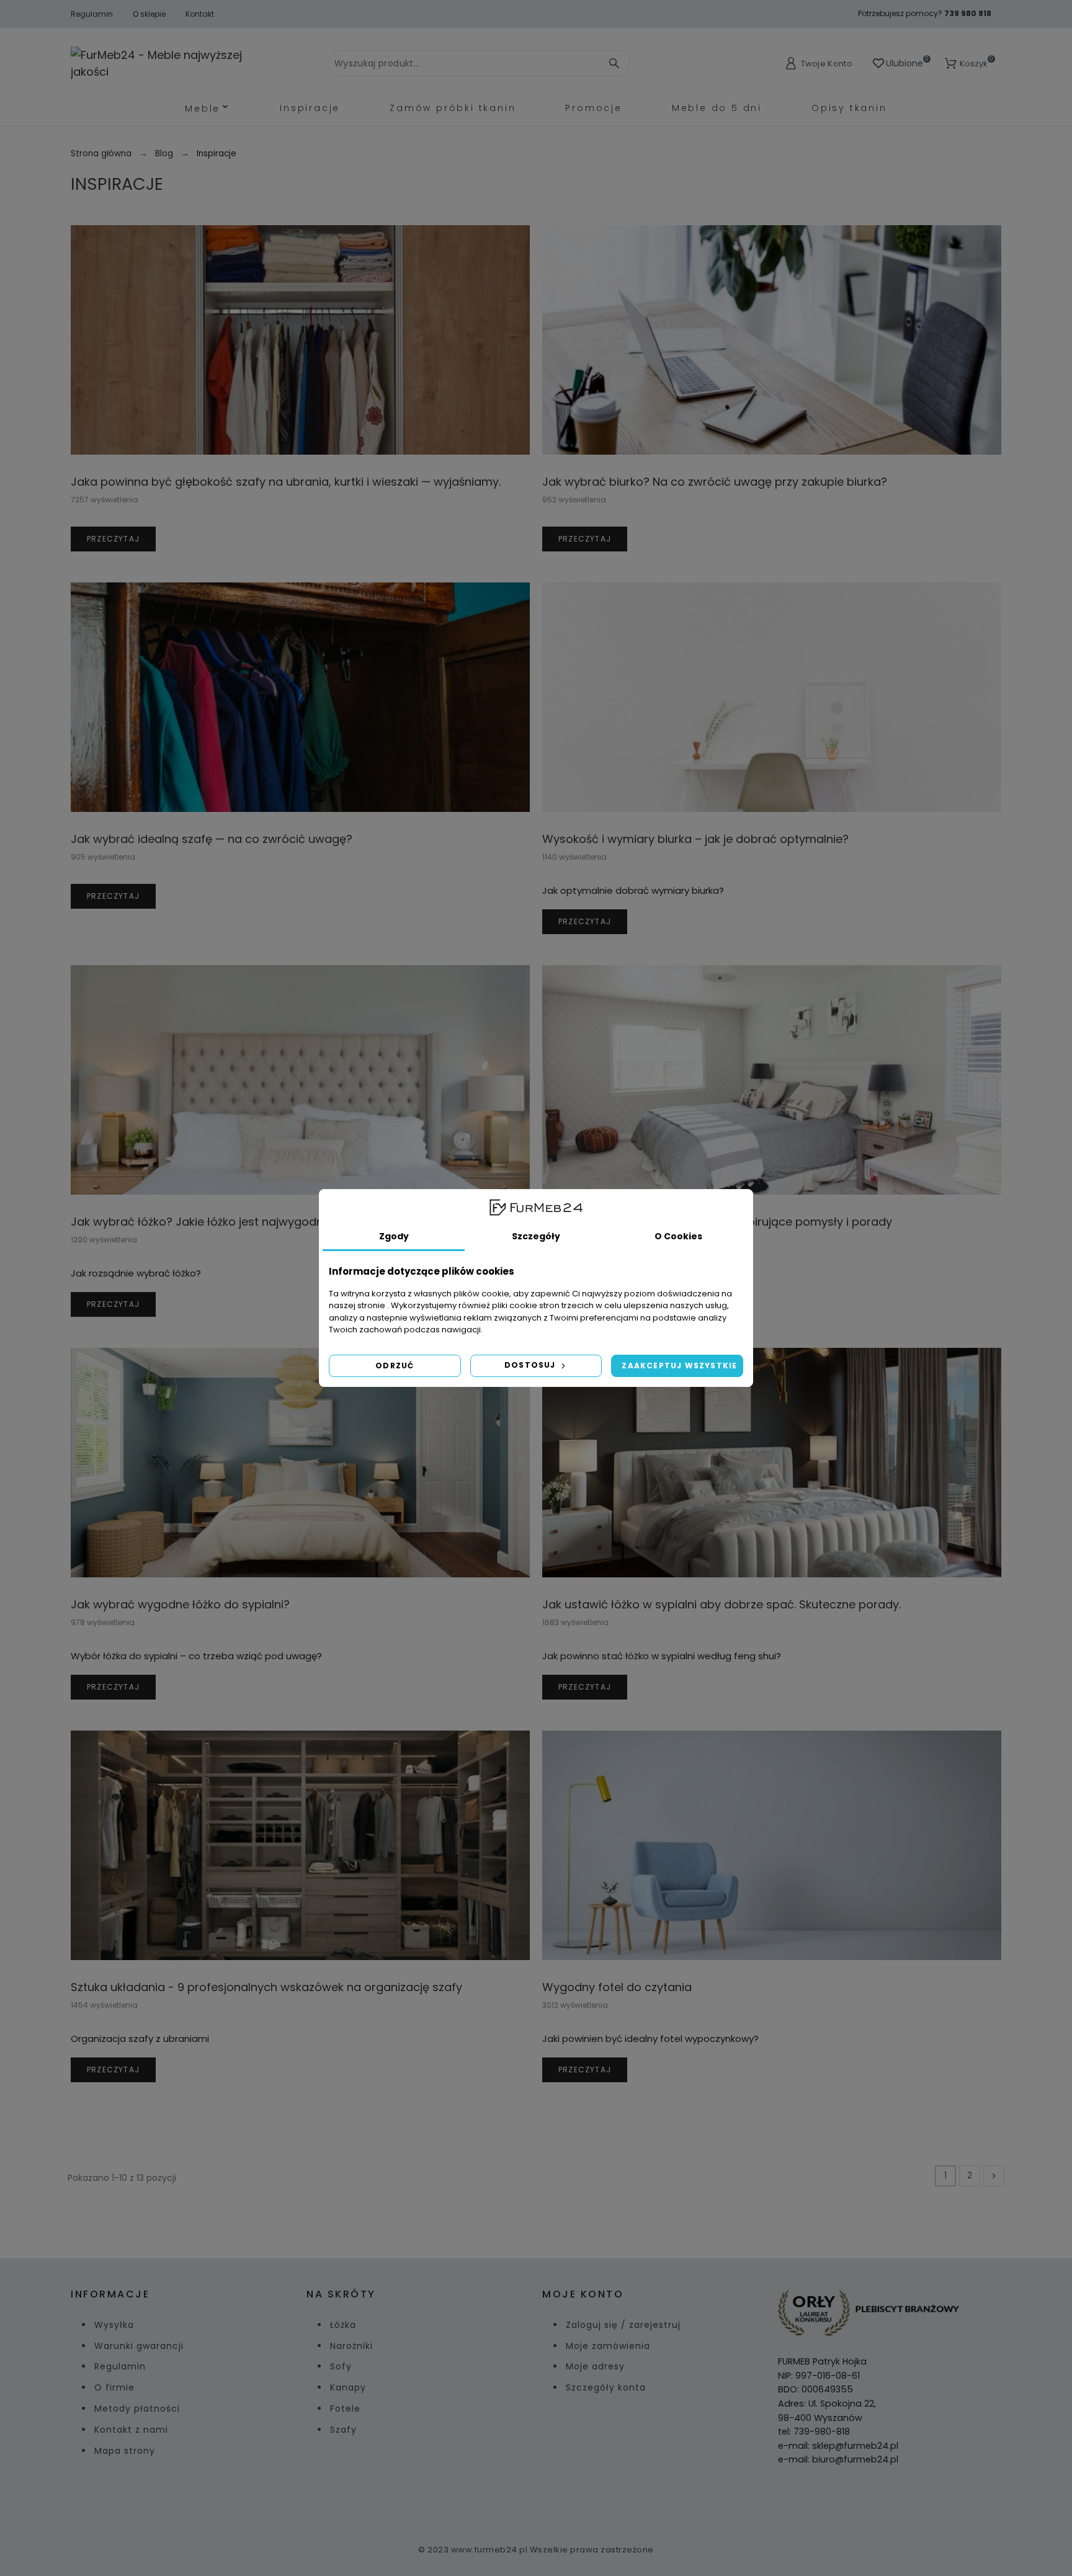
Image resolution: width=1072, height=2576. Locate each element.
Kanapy (348, 2387)
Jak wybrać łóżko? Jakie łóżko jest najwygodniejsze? (215, 1222)
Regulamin (92, 14)
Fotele (345, 2409)
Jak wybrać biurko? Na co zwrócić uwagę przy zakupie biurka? (715, 482)
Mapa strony (125, 2451)
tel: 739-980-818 (814, 2431)
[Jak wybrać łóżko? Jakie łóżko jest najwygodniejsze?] (300, 1080)
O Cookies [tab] (678, 1236)
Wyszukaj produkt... (604, 63)
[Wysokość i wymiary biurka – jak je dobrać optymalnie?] (772, 697)
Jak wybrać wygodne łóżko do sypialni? (180, 1604)
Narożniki (351, 2346)
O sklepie (149, 14)
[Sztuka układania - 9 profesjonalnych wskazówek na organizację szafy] (300, 1845)
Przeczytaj (113, 539)
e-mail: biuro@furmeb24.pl (838, 2459)
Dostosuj (531, 1365)
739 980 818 (968, 13)
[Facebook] (521, 2501)
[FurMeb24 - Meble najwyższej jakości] (168, 63)
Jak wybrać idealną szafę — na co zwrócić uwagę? (212, 839)
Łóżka (343, 2325)
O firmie (114, 2387)
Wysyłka (114, 2325)
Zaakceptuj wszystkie (679, 1366)
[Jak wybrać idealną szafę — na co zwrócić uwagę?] (300, 697)
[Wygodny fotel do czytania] (772, 1845)
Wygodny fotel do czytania (617, 1987)
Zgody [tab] (394, 1236)
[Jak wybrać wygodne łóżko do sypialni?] (300, 1463)
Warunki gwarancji (139, 2346)
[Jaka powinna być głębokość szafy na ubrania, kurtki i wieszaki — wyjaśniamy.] (300, 340)
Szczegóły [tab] (536, 1236)
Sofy (341, 2366)
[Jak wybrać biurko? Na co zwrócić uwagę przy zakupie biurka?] (772, 340)
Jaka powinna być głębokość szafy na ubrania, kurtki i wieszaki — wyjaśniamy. (286, 482)
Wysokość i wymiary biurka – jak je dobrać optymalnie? (695, 839)
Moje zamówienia (608, 2346)
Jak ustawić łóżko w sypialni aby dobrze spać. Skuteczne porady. (721, 1604)
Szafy (343, 2430)
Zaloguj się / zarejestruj (623, 2325)
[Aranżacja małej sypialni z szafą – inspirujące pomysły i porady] (772, 1080)
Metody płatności (137, 2409)
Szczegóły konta (606, 2387)
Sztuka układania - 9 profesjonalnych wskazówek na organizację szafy (266, 1987)
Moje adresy (595, 2366)
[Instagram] (551, 2501)
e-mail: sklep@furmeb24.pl (838, 2446)
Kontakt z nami (131, 2430)
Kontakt (200, 14)
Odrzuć (395, 1366)
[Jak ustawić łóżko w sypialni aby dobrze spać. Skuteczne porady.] (772, 1463)
